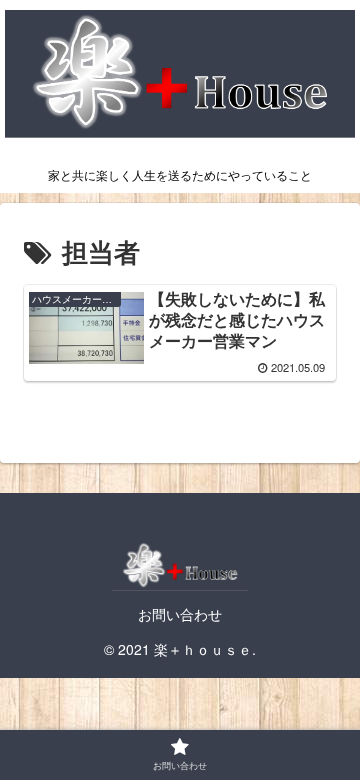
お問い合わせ (180, 614)
